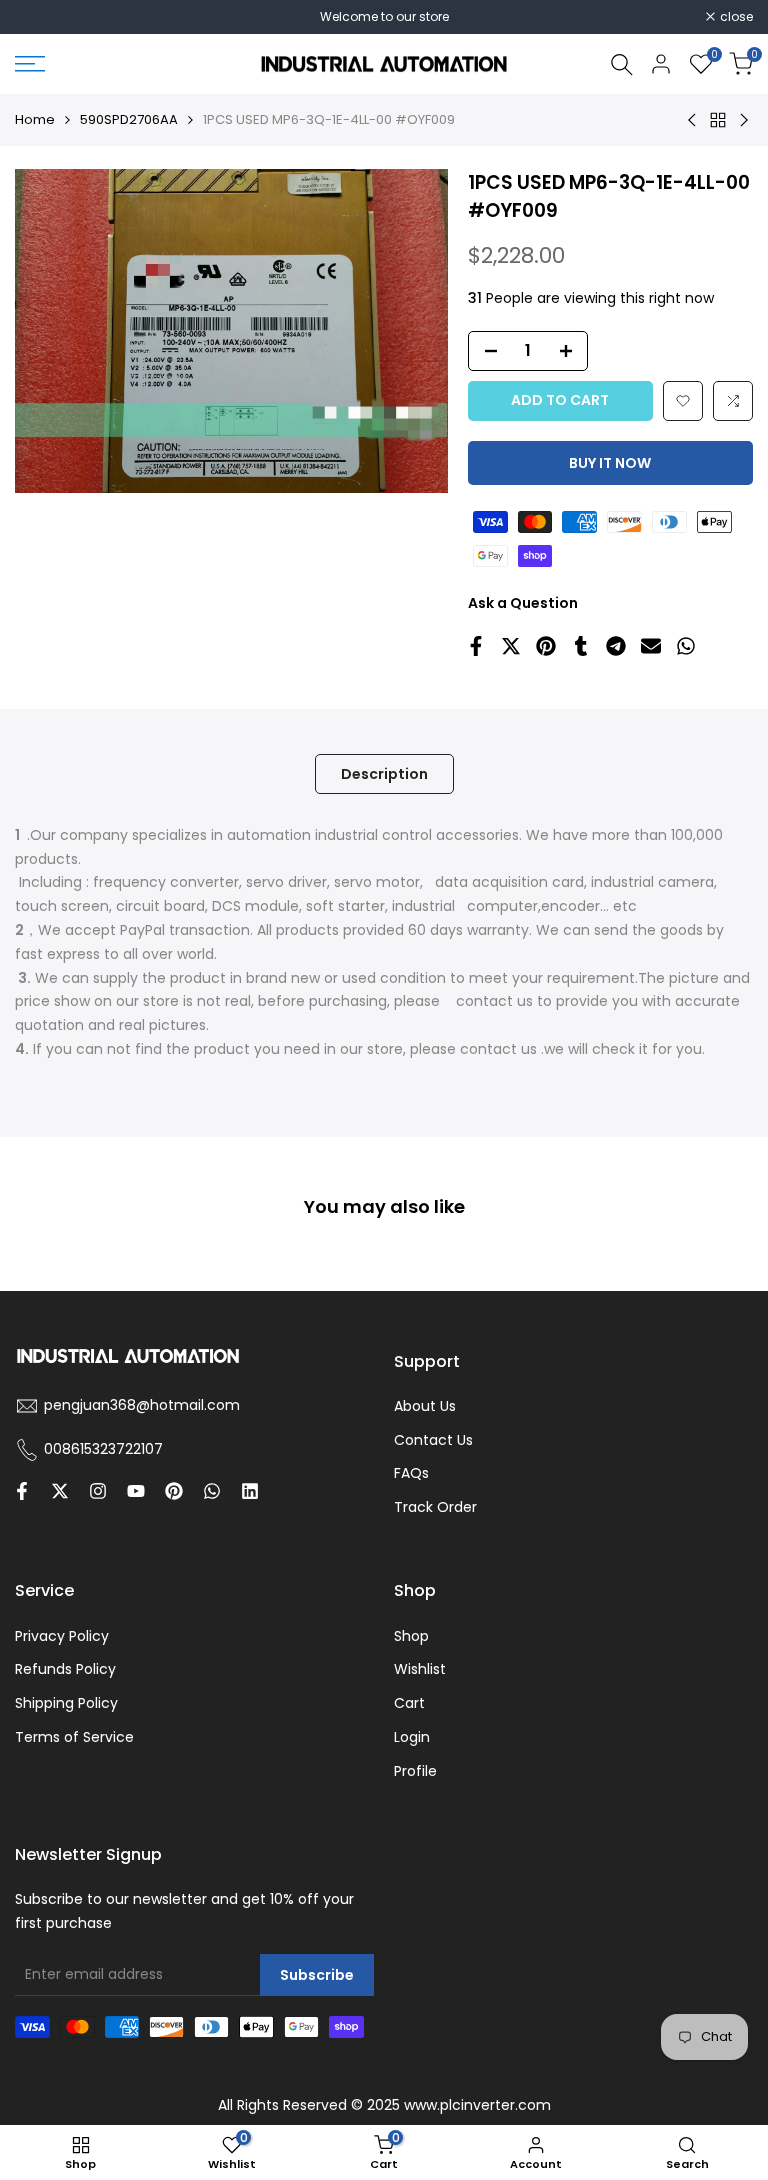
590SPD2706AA (129, 119)
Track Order (435, 1507)
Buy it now (610, 463)
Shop (411, 1636)
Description (384, 774)
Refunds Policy (65, 1669)
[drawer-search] (622, 64)
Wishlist (420, 1669)
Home (35, 119)
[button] (683, 401)
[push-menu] (30, 64)
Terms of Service (74, 1737)
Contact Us (433, 1440)
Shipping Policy (66, 1703)
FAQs (411, 1473)
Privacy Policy (62, 1636)
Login (412, 1737)
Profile (415, 1771)
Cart (409, 1703)
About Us (425, 1406)
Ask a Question (523, 603)
